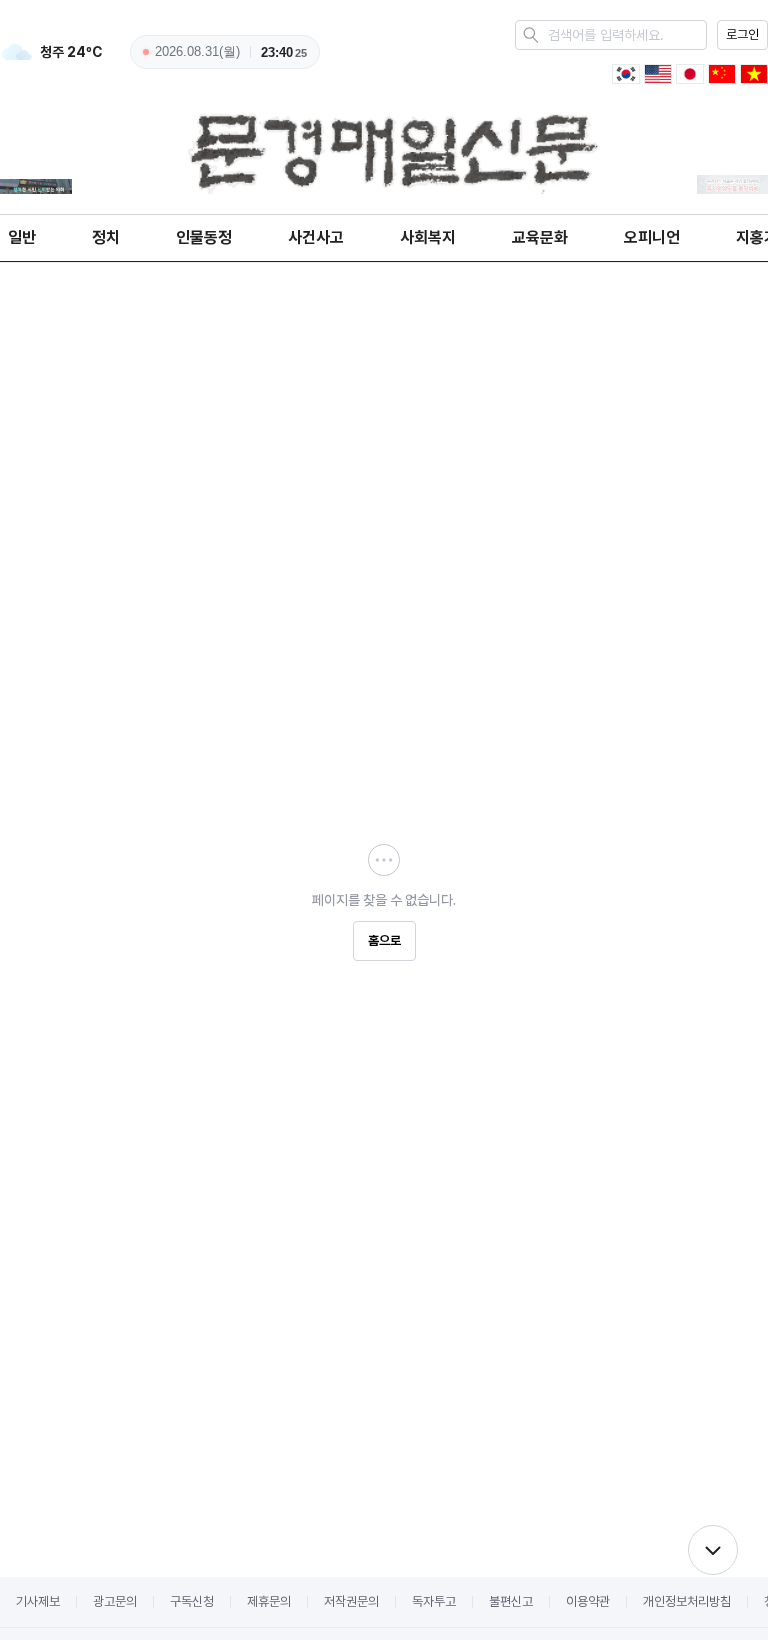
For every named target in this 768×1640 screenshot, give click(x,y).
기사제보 (38, 1601)
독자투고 (434, 1601)
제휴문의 (269, 1601)
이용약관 (588, 1601)
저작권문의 (351, 1601)
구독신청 (192, 1601)
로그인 (742, 34)
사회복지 (428, 237)
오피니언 (652, 237)
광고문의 (115, 1601)
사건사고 (316, 237)
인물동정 (204, 237)
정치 (106, 237)
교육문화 (540, 237)
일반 (22, 237)
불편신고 (511, 1601)
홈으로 (384, 940)
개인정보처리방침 (687, 1601)
